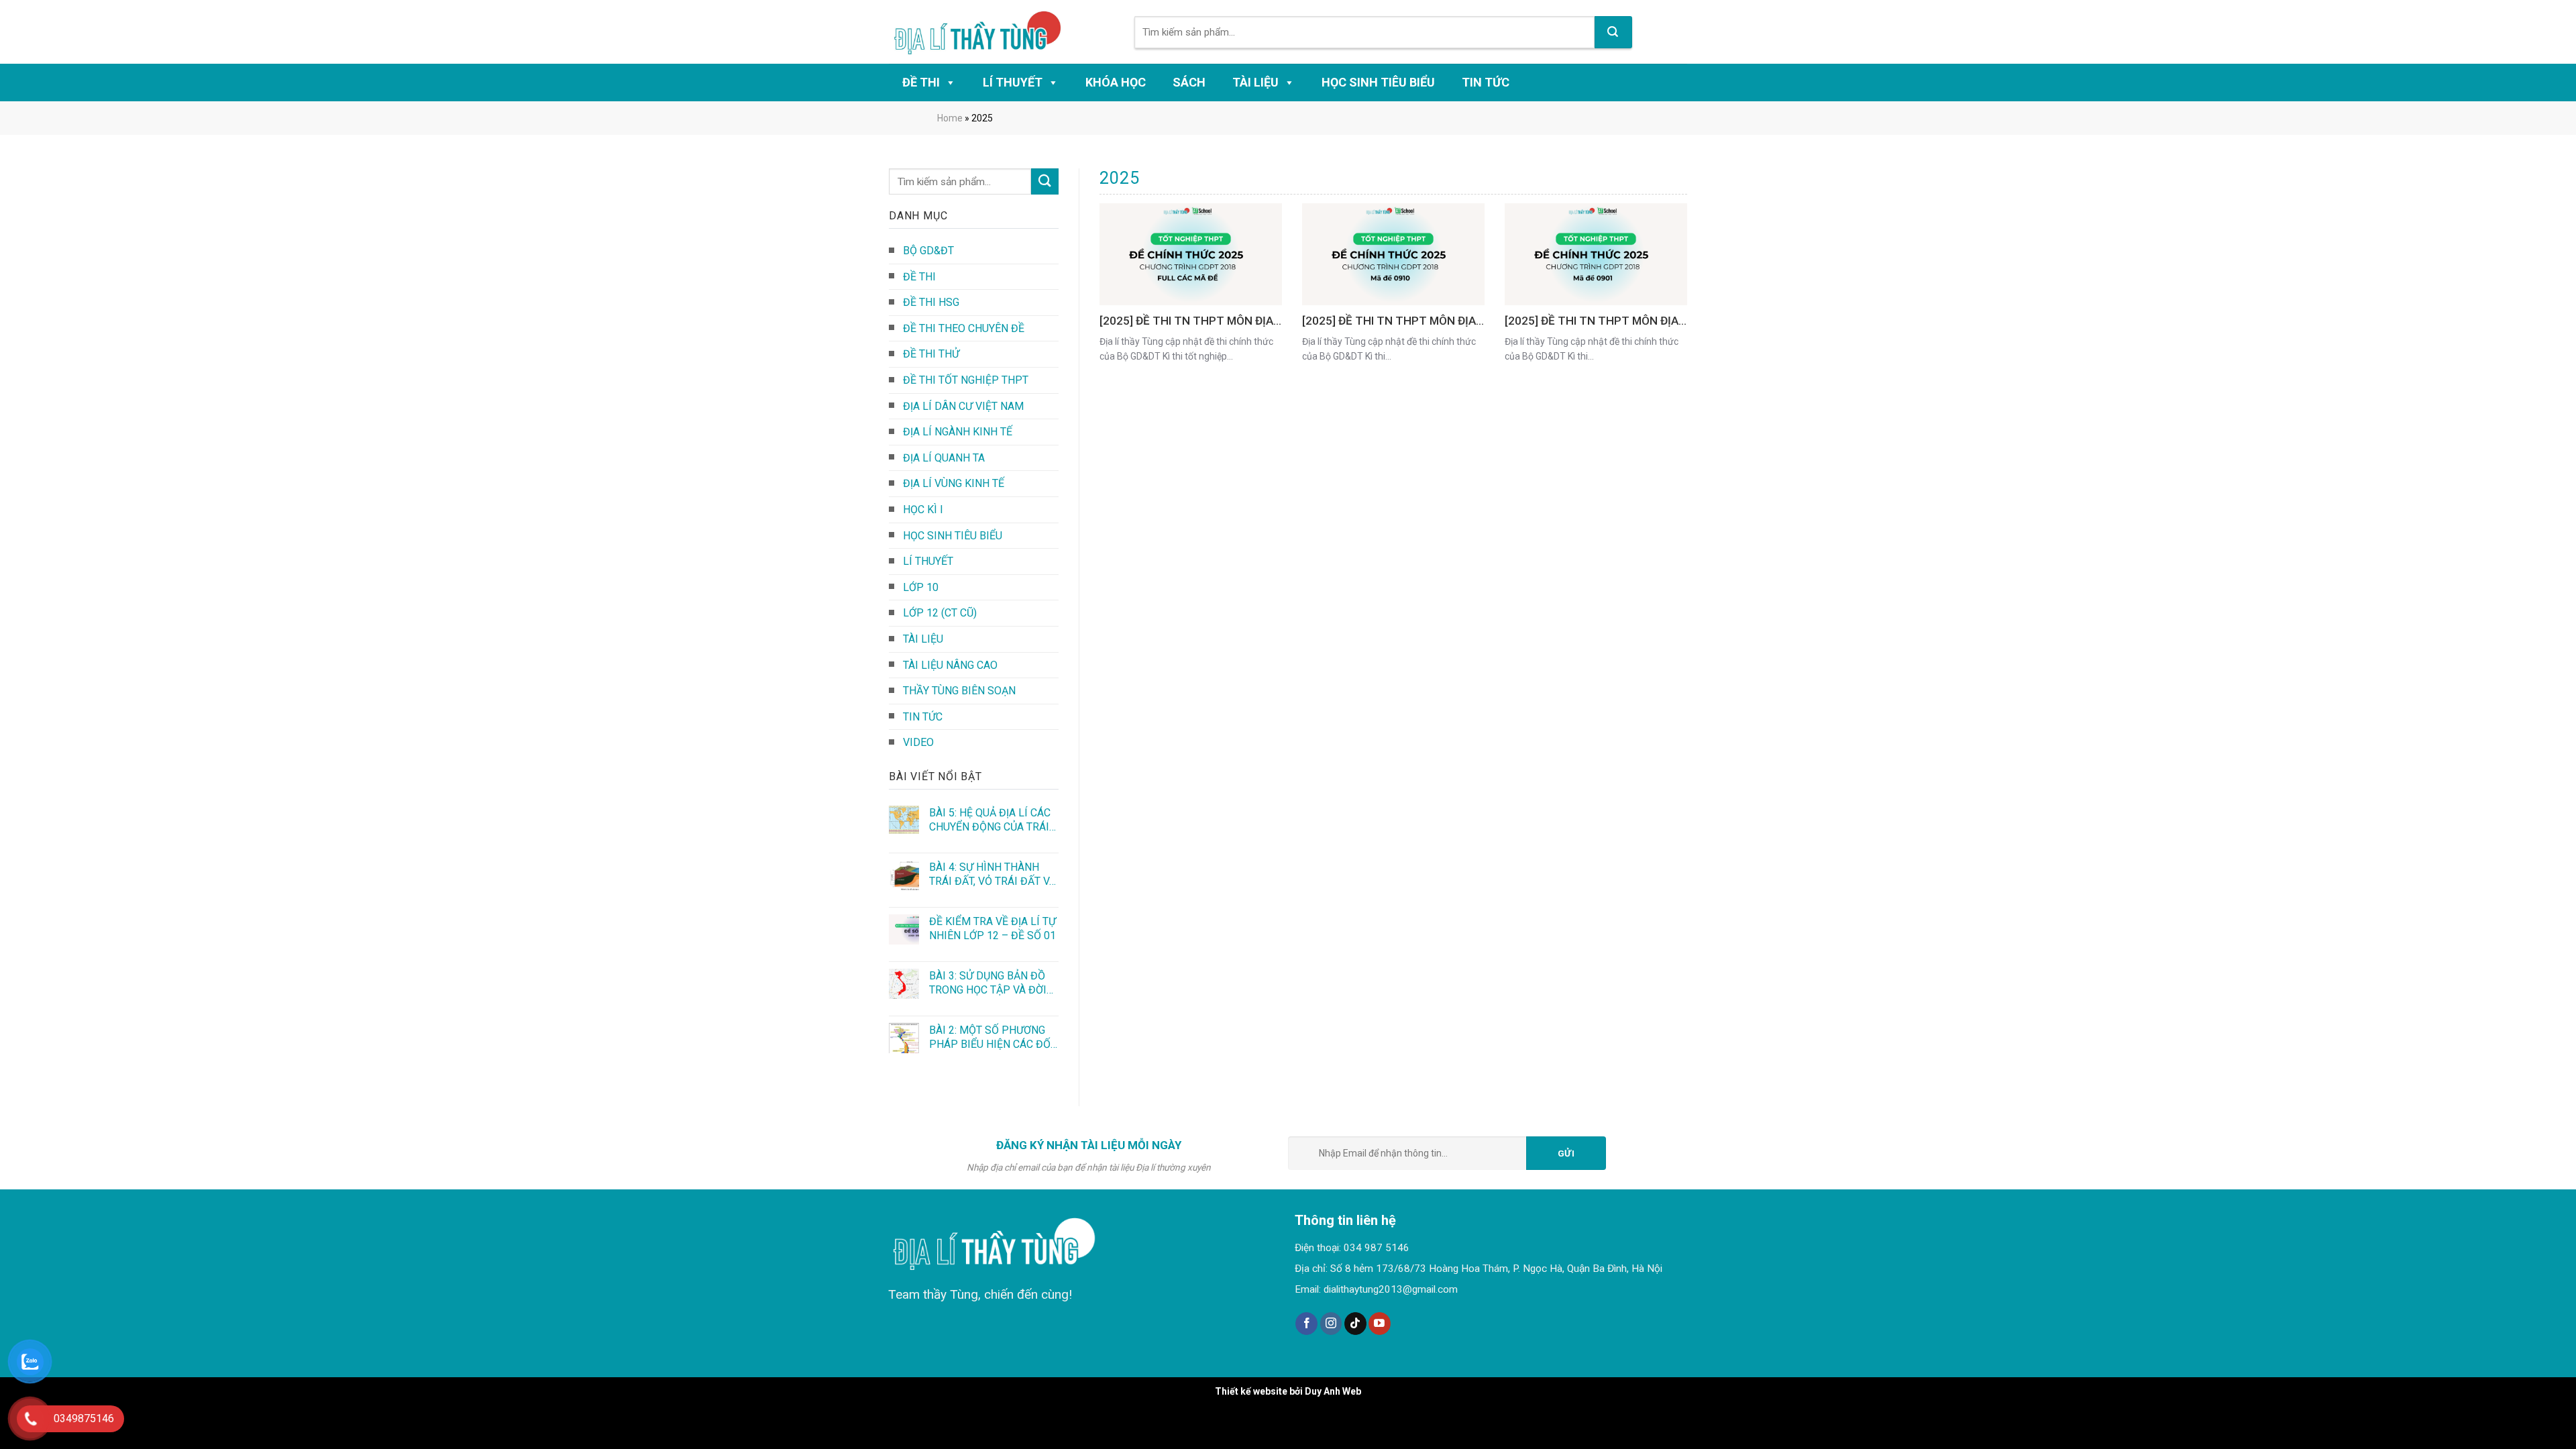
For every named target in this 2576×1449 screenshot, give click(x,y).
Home (950, 118)
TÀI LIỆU (1255, 82)
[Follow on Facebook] (1306, 1324)
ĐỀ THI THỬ (931, 354)
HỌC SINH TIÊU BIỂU (1378, 82)
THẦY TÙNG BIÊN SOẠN (959, 691)
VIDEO (918, 742)
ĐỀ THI (921, 82)
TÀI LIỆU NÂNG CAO (950, 665)
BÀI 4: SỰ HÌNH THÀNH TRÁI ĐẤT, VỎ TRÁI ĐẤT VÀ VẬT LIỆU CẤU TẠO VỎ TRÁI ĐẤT (992, 874)
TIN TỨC (1486, 82)
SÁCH (1189, 82)
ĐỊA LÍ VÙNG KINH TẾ (954, 483)
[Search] (1613, 32)
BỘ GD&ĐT (928, 251)
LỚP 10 (921, 587)
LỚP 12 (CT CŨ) (940, 613)
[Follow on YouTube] (1380, 1324)
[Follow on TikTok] (1355, 1324)
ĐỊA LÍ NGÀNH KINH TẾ (958, 432)
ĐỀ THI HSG (931, 302)
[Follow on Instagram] (1331, 1324)
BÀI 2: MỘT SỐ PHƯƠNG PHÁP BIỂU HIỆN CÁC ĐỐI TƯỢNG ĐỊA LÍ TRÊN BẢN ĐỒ (991, 1037)
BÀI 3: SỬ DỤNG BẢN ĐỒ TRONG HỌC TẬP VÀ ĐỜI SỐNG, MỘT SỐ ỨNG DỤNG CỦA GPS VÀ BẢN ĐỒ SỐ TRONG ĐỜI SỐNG (993, 983)
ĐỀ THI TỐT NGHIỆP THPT (966, 380)
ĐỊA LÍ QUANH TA (944, 458)
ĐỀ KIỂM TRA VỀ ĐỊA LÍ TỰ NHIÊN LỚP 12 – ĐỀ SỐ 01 (992, 928)
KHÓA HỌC (1116, 82)
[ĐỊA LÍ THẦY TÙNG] (984, 32)
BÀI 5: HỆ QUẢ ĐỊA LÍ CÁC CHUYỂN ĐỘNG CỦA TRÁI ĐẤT (990, 820)
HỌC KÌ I (923, 509)
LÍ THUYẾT (1013, 82)
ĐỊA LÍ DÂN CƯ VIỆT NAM (963, 406)
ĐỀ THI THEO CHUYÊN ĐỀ (964, 328)
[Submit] (1044, 181)
